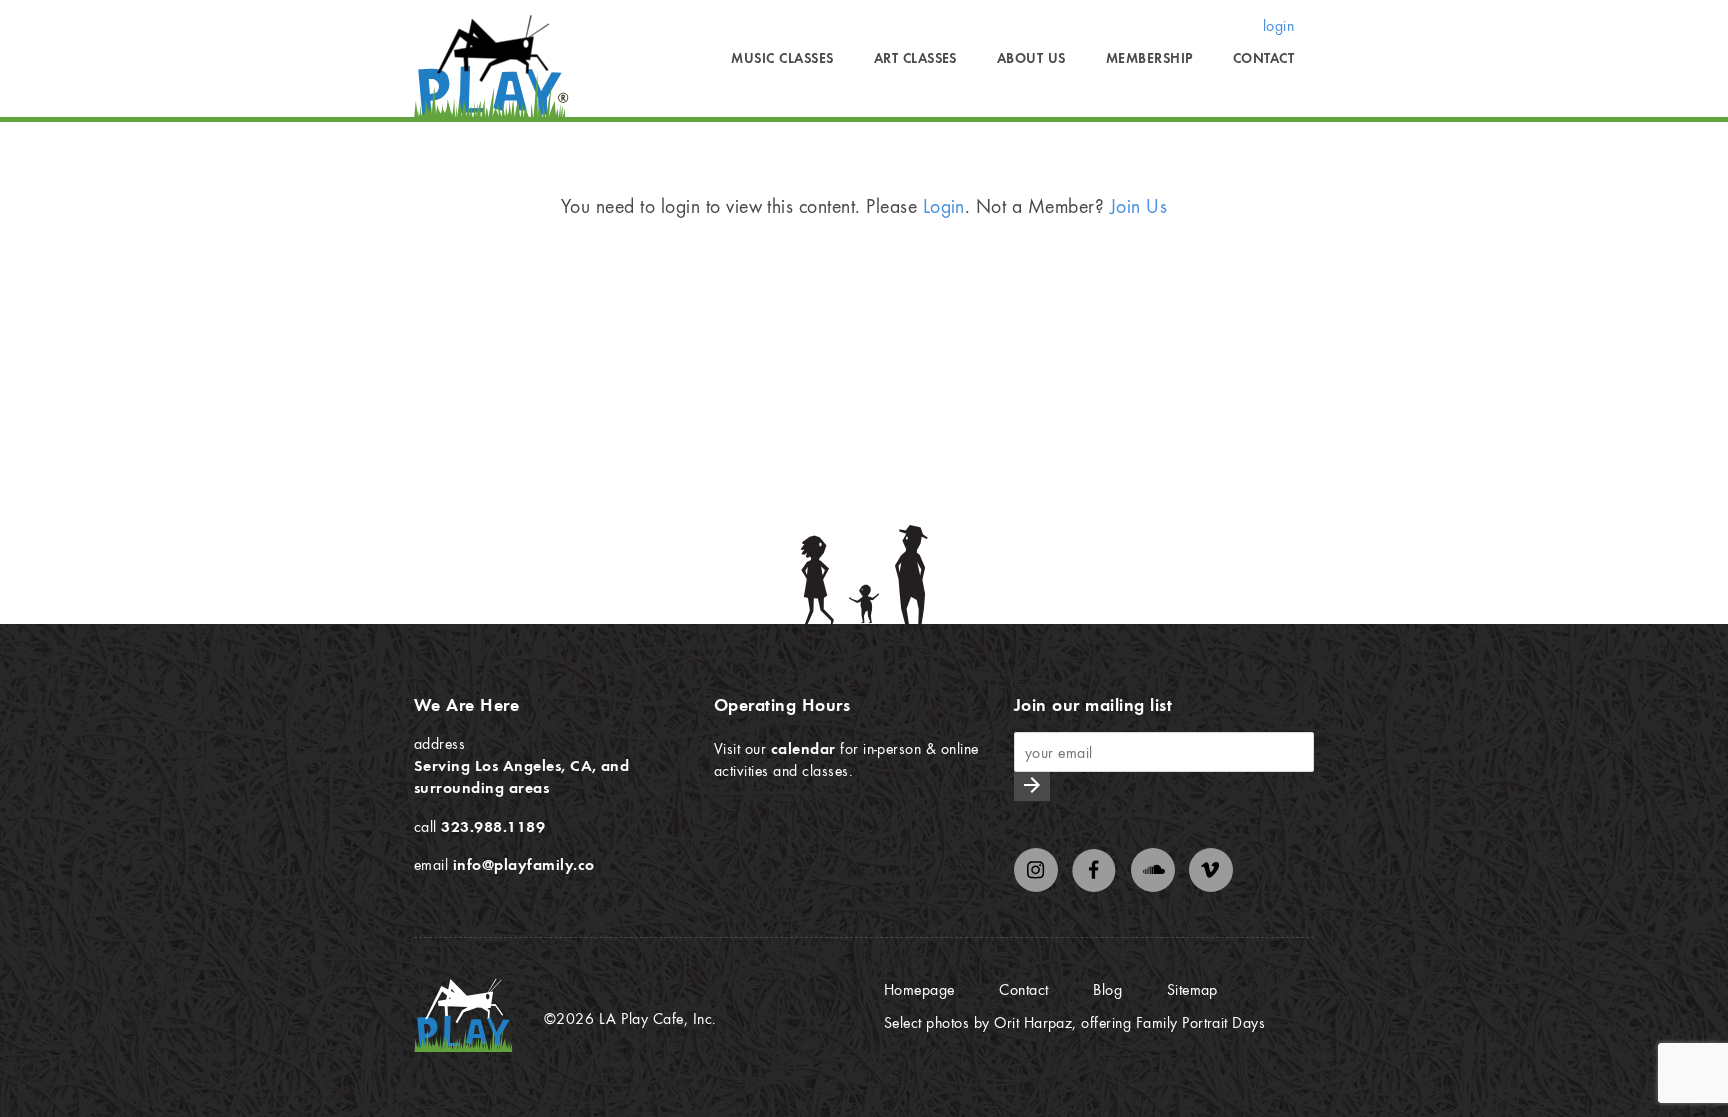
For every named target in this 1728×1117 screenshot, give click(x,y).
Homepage (919, 989)
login (1278, 25)
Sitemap (1192, 989)
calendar (803, 748)
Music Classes (782, 58)
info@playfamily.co (524, 864)
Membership (1149, 58)
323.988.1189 (493, 826)
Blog (1107, 989)
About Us (1031, 58)
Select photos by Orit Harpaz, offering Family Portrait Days (1074, 1022)
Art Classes (915, 58)
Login (944, 205)
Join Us (1138, 205)
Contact (1263, 58)
